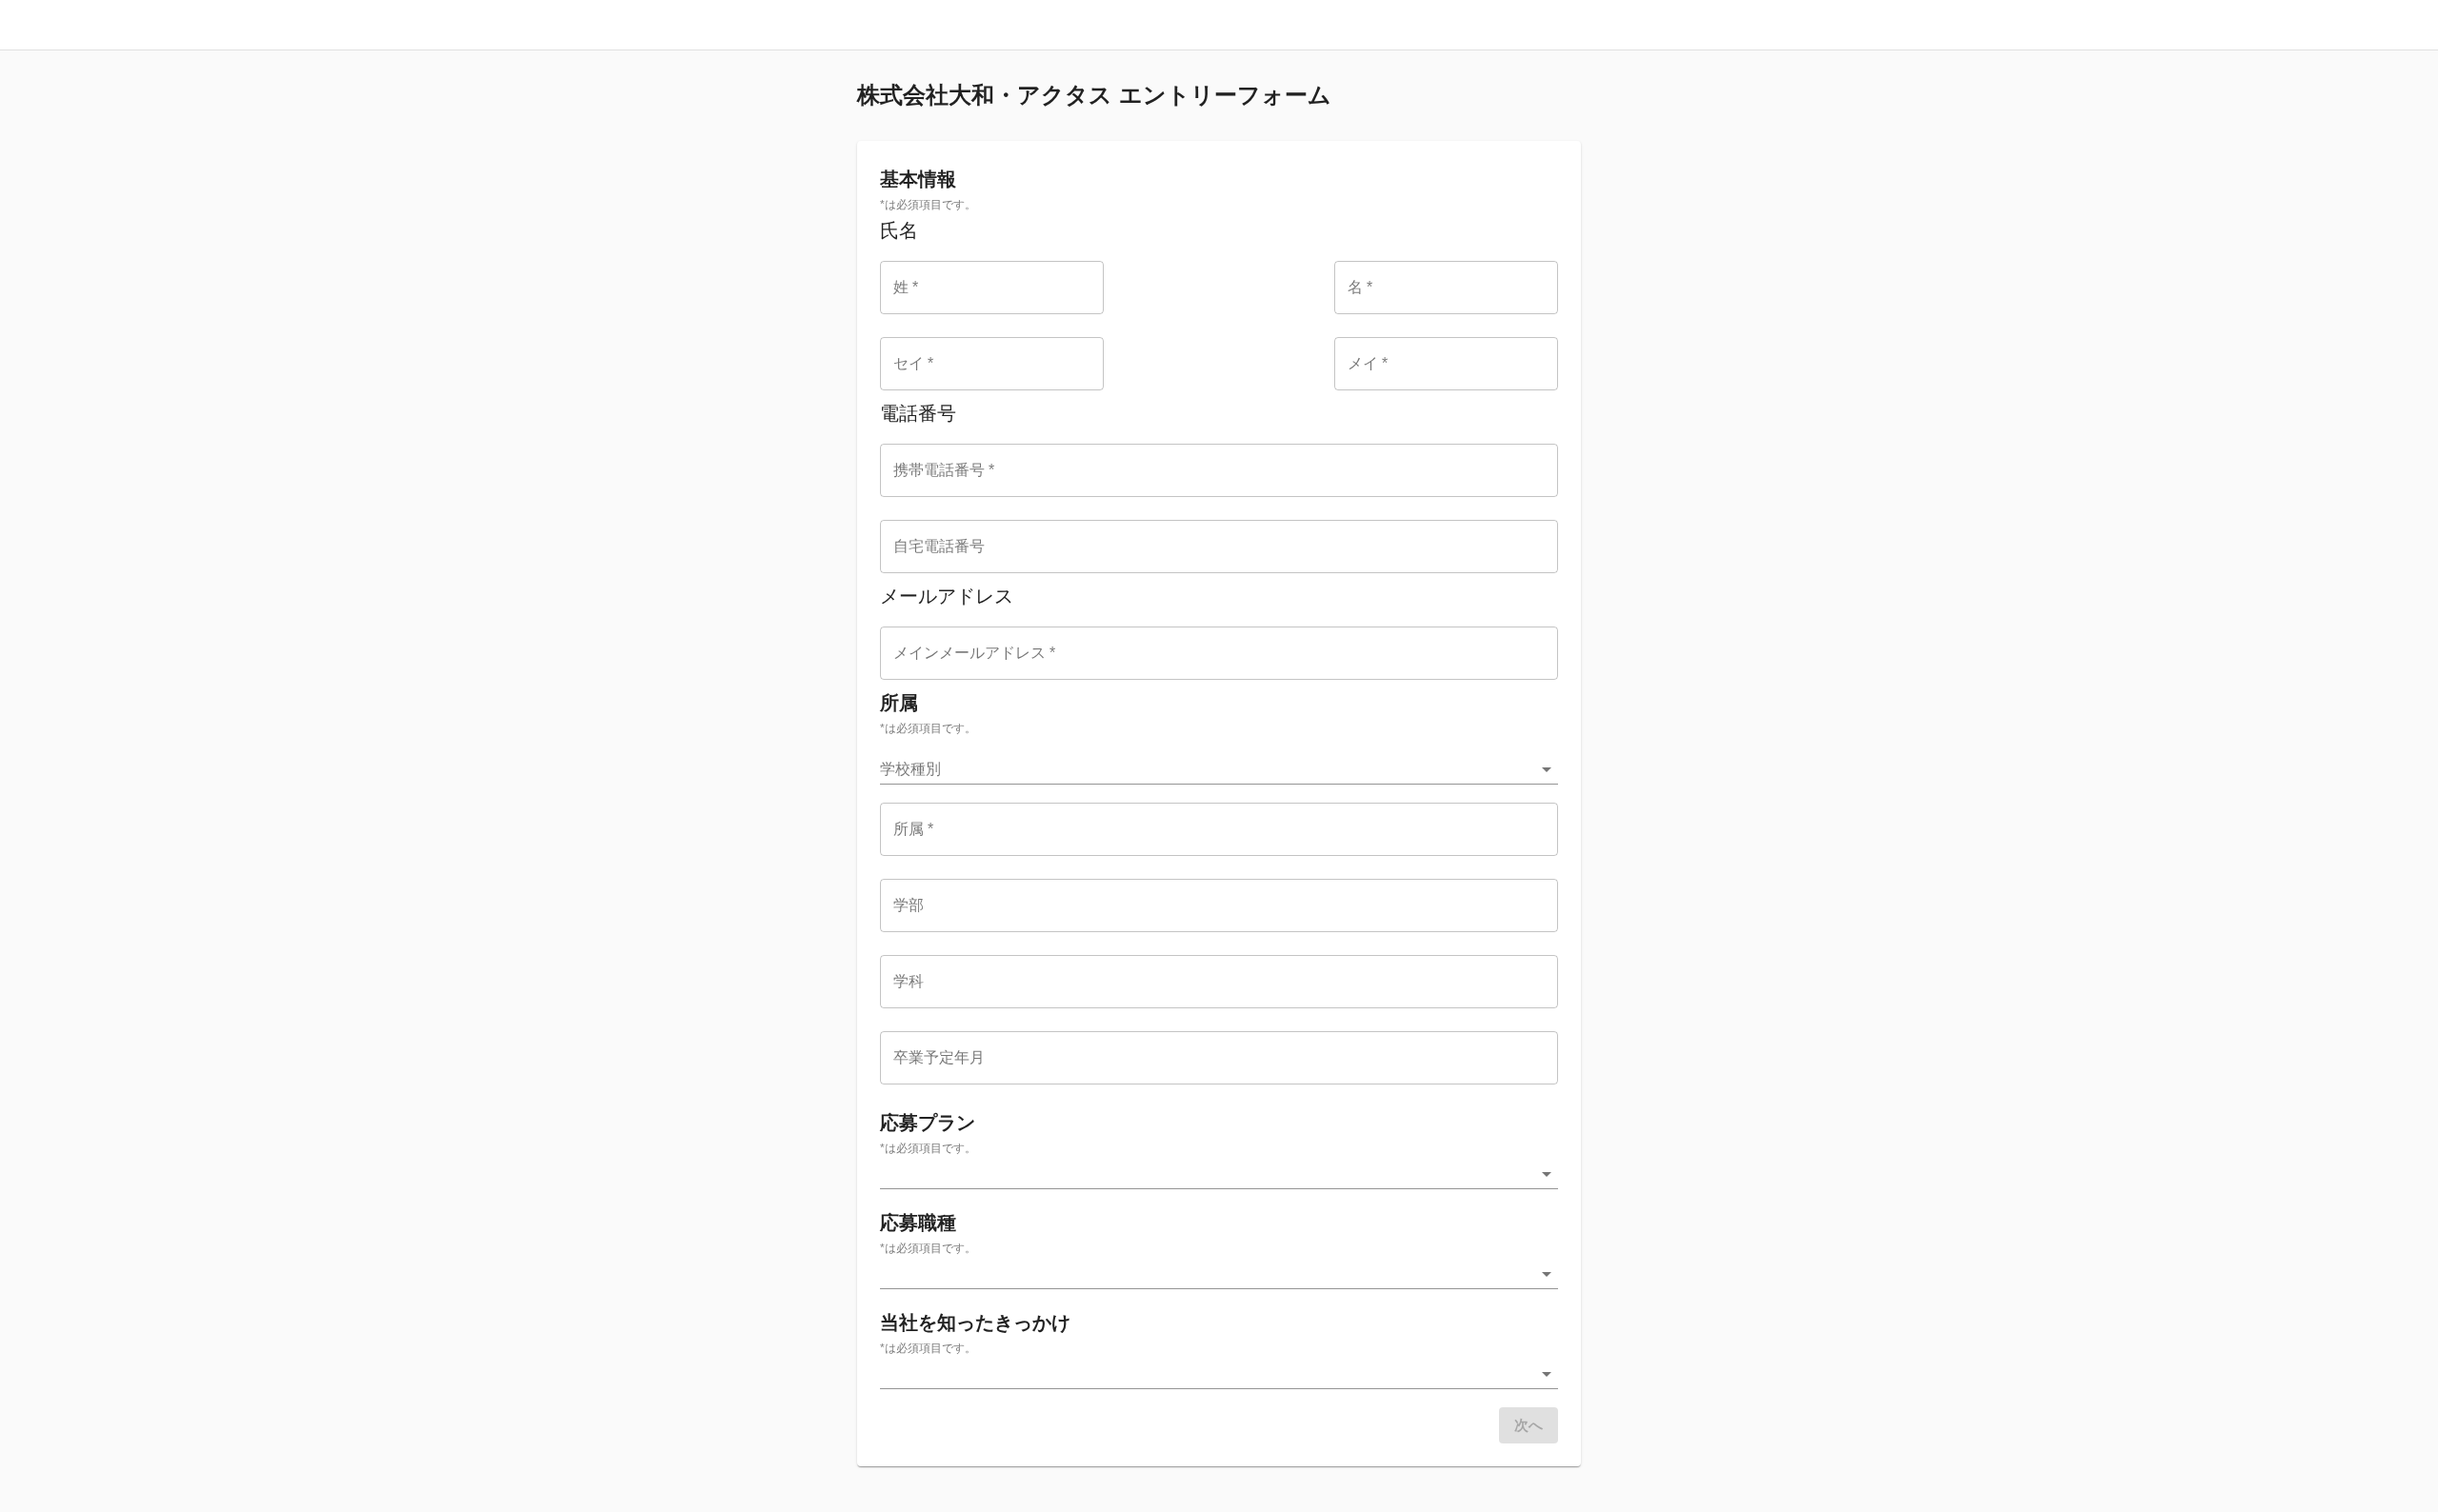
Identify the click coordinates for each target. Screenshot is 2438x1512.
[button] (1219, 769)
